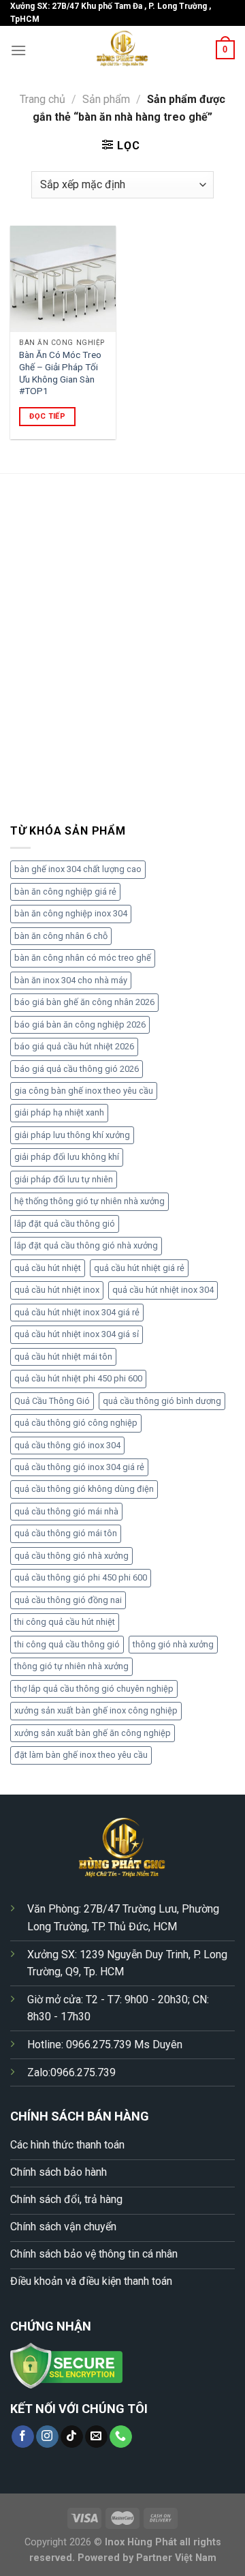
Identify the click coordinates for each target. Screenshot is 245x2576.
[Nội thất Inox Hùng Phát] (122, 50)
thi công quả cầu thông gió (67, 1644)
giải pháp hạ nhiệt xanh (59, 1112)
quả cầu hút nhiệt (48, 1268)
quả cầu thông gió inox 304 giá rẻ (79, 1467)
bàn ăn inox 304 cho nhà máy (71, 980)
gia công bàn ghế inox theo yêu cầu (84, 1091)
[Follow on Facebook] (23, 2437)
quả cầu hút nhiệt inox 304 (163, 1290)
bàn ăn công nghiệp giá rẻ (65, 892)
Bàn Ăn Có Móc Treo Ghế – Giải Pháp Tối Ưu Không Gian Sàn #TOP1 (60, 373)
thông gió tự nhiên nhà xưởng (71, 1666)
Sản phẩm (106, 99)
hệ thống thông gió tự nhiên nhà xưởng (89, 1201)
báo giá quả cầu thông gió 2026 (77, 1069)
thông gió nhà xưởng (173, 1644)
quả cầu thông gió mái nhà (66, 1511)
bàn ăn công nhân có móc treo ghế (83, 958)
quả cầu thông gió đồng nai (68, 1600)
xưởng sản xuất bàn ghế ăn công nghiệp (93, 1733)
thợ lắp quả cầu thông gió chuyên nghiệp (94, 1689)
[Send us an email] (96, 2437)
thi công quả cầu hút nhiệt (65, 1622)
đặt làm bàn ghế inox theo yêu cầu (81, 1755)
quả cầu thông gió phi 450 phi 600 (81, 1577)
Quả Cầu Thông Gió (52, 1401)
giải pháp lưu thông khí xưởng (72, 1135)
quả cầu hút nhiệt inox (57, 1290)
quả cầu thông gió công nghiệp (76, 1423)
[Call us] (121, 2437)
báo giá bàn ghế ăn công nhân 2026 (84, 1002)
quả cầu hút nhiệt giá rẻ (139, 1268)
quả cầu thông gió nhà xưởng (71, 1556)
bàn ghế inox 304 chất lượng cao (78, 869)
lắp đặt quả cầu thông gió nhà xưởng (86, 1245)
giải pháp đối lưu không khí (67, 1157)
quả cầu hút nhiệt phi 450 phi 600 (78, 1378)
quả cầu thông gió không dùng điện (84, 1489)
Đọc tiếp (47, 416)
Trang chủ (43, 99)
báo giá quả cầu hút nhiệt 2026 (74, 1046)
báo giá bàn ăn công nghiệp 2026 (80, 1024)
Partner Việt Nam (176, 2558)
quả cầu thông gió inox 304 (67, 1445)
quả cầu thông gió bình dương (162, 1401)
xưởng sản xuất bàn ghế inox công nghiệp (96, 1710)
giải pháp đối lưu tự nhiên (64, 1179)
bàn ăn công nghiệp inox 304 (71, 913)
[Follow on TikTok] (72, 2437)
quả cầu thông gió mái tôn (66, 1533)
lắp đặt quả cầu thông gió (65, 1224)
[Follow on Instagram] (47, 2437)
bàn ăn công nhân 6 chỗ (61, 936)
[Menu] (18, 50)
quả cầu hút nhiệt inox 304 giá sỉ (77, 1334)
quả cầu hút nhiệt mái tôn (63, 1357)
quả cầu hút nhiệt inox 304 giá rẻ (77, 1312)
